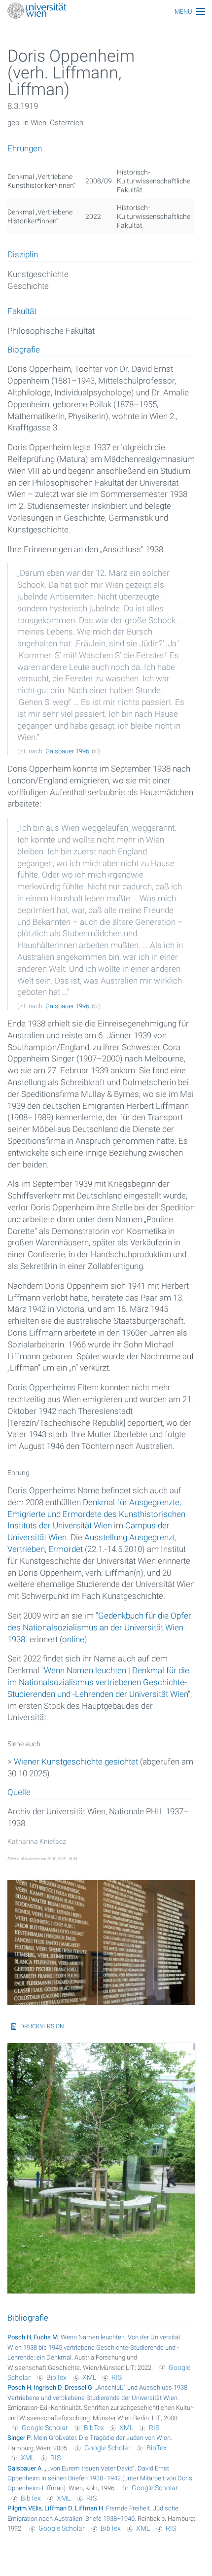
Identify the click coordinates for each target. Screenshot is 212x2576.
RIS (117, 2377)
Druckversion (42, 2026)
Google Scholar (45, 2428)
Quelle (19, 1793)
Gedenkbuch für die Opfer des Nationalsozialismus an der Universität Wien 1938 (99, 1627)
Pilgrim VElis (25, 2508)
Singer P (19, 2438)
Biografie (24, 350)
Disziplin (23, 255)
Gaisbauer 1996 (67, 751)
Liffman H (89, 2508)
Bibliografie (28, 2318)
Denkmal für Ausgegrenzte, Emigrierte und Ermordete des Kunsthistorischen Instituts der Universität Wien (96, 1514)
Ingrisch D (48, 2387)
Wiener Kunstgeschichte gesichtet (76, 1762)
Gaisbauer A (24, 2468)
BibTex (56, 2377)
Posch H (19, 2337)
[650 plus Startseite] (106, 12)
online (73, 1639)
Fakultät (22, 312)
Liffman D (58, 2508)
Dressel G (78, 2387)
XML (89, 2377)
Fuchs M (46, 2337)
